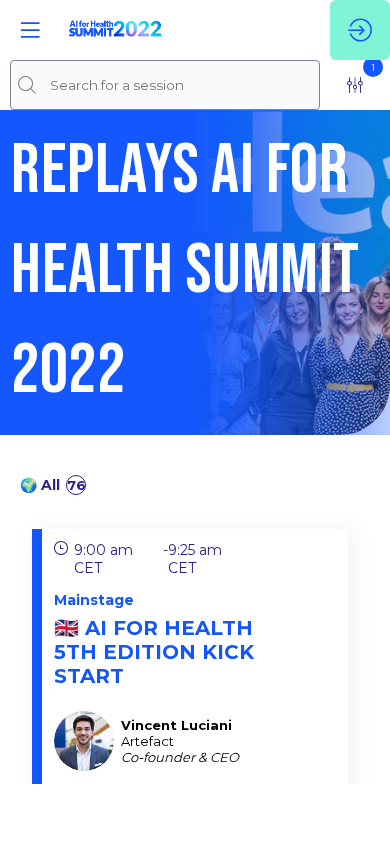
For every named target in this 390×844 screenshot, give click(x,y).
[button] (30, 30)
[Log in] (360, 30)
